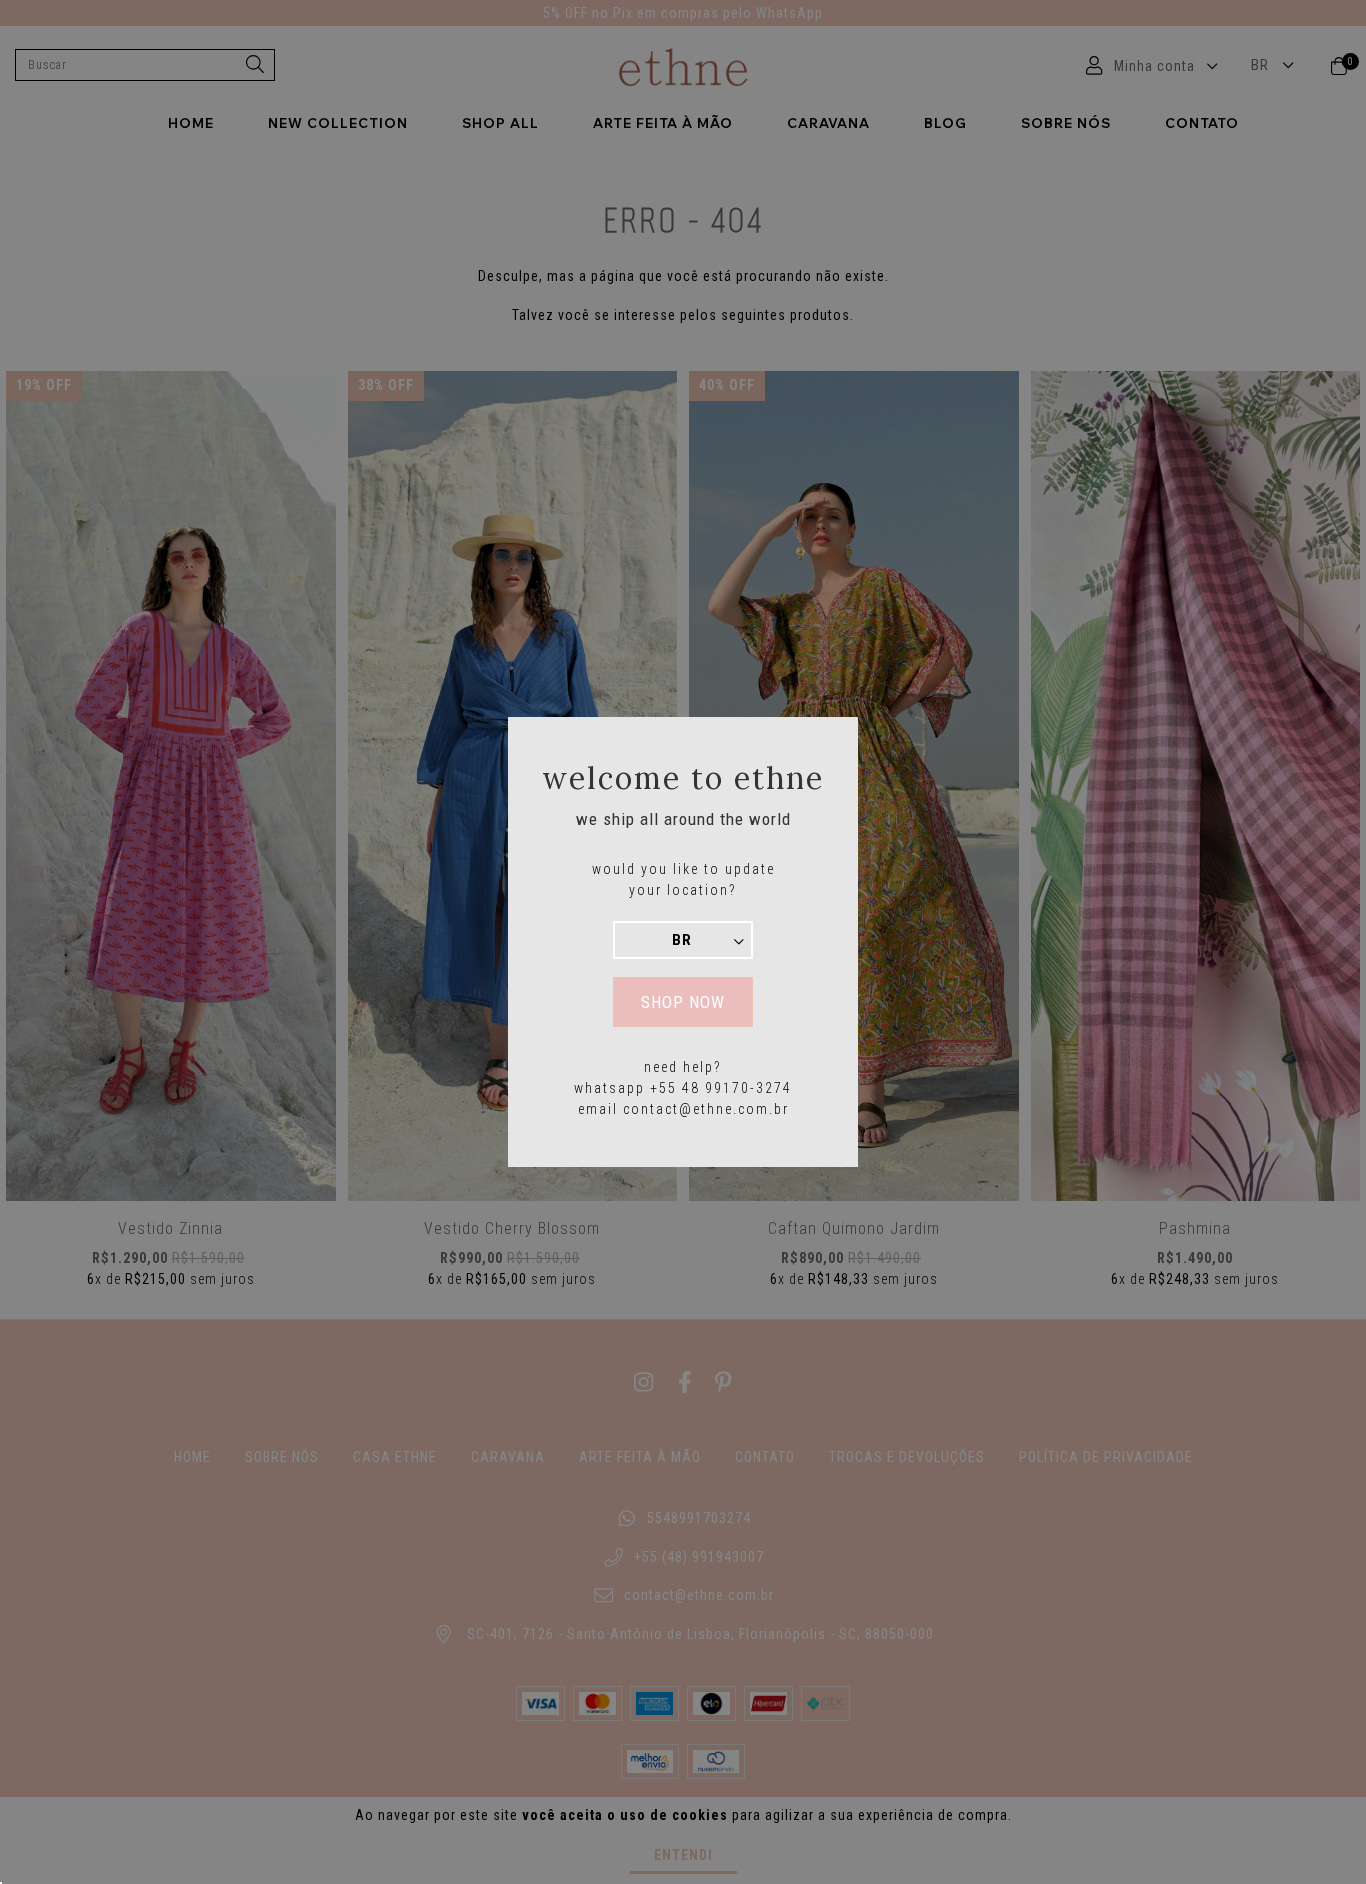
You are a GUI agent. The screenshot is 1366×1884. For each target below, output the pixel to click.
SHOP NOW (683, 1002)
